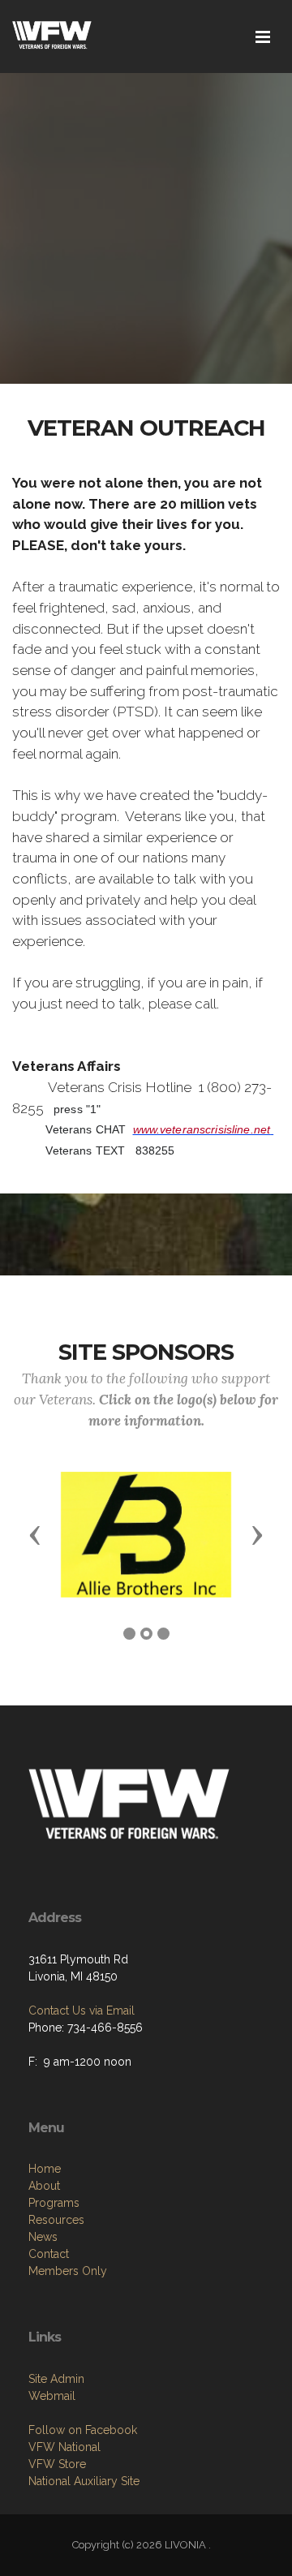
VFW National (64, 2447)
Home (45, 2169)
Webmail (52, 2396)
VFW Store (57, 2464)
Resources (56, 2220)
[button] (35, 1534)
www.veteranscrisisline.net (202, 1129)
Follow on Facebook (83, 2430)
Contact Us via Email (82, 2010)
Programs (54, 2203)
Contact (49, 2254)
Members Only (68, 2271)
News (43, 2237)
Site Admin (56, 2379)
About (44, 2186)
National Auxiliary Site (84, 2481)
